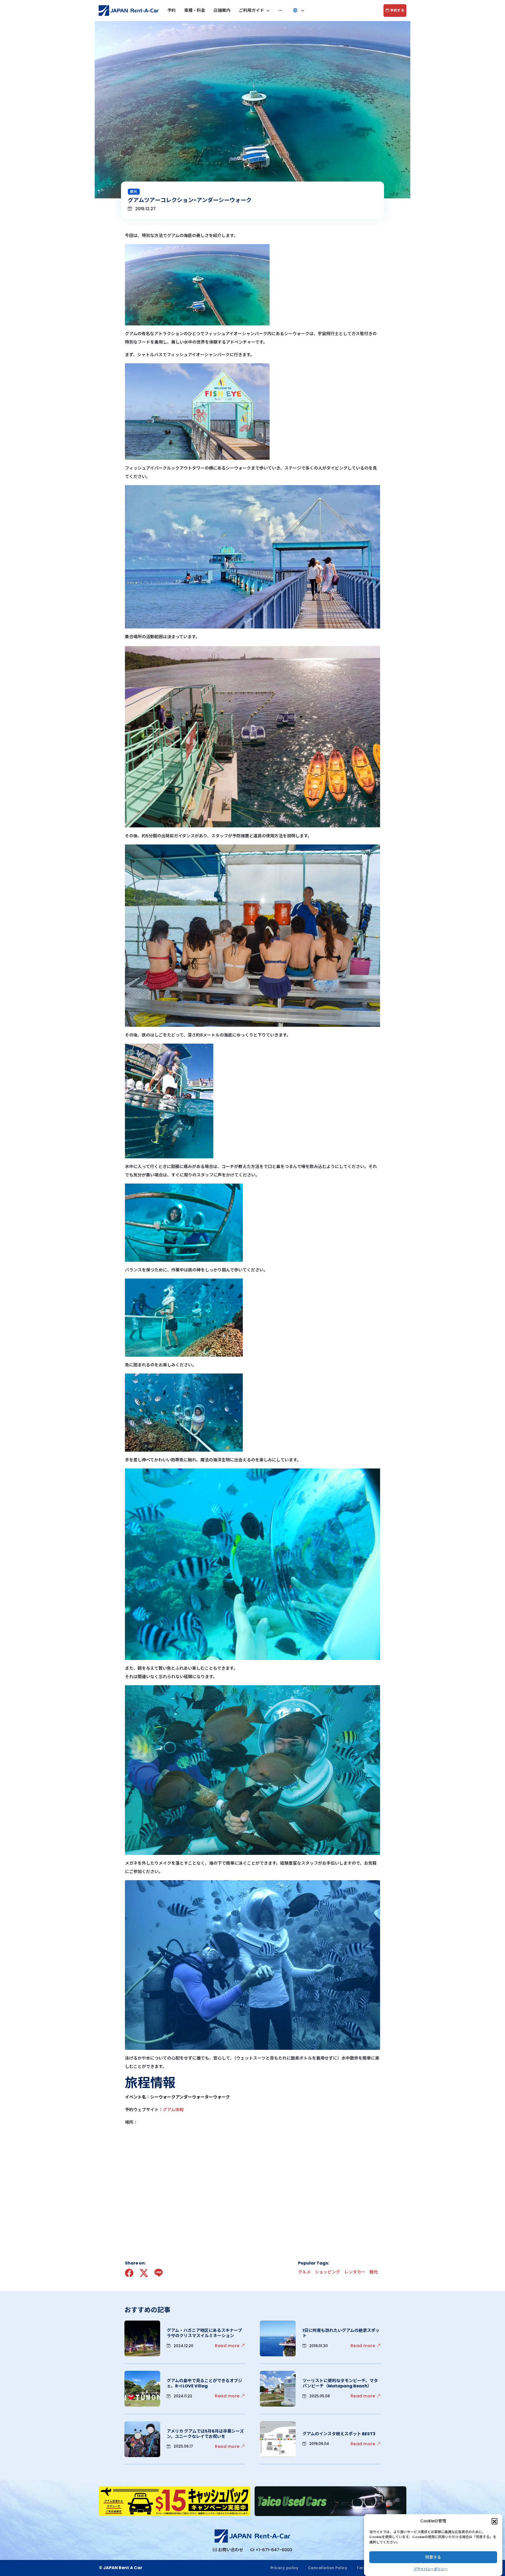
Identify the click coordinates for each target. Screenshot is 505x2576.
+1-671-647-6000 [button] (274, 2550)
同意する (433, 2557)
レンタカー (355, 2272)
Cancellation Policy (328, 2568)
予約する (397, 10)
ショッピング (327, 2272)
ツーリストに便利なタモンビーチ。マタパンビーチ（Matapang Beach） (340, 2383)
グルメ (304, 2272)
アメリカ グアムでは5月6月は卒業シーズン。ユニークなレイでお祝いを (205, 2434)
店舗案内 (222, 10)
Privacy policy (284, 2568)
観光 (134, 192)
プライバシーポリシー (431, 2569)
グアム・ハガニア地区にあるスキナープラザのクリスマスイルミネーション (204, 2333)
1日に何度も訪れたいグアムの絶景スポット (341, 2333)
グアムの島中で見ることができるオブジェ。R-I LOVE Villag (204, 2383)
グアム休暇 (173, 2110)
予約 (171, 10)
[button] (494, 2521)
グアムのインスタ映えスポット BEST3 (339, 2434)
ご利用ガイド (252, 10)
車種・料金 (195, 10)
